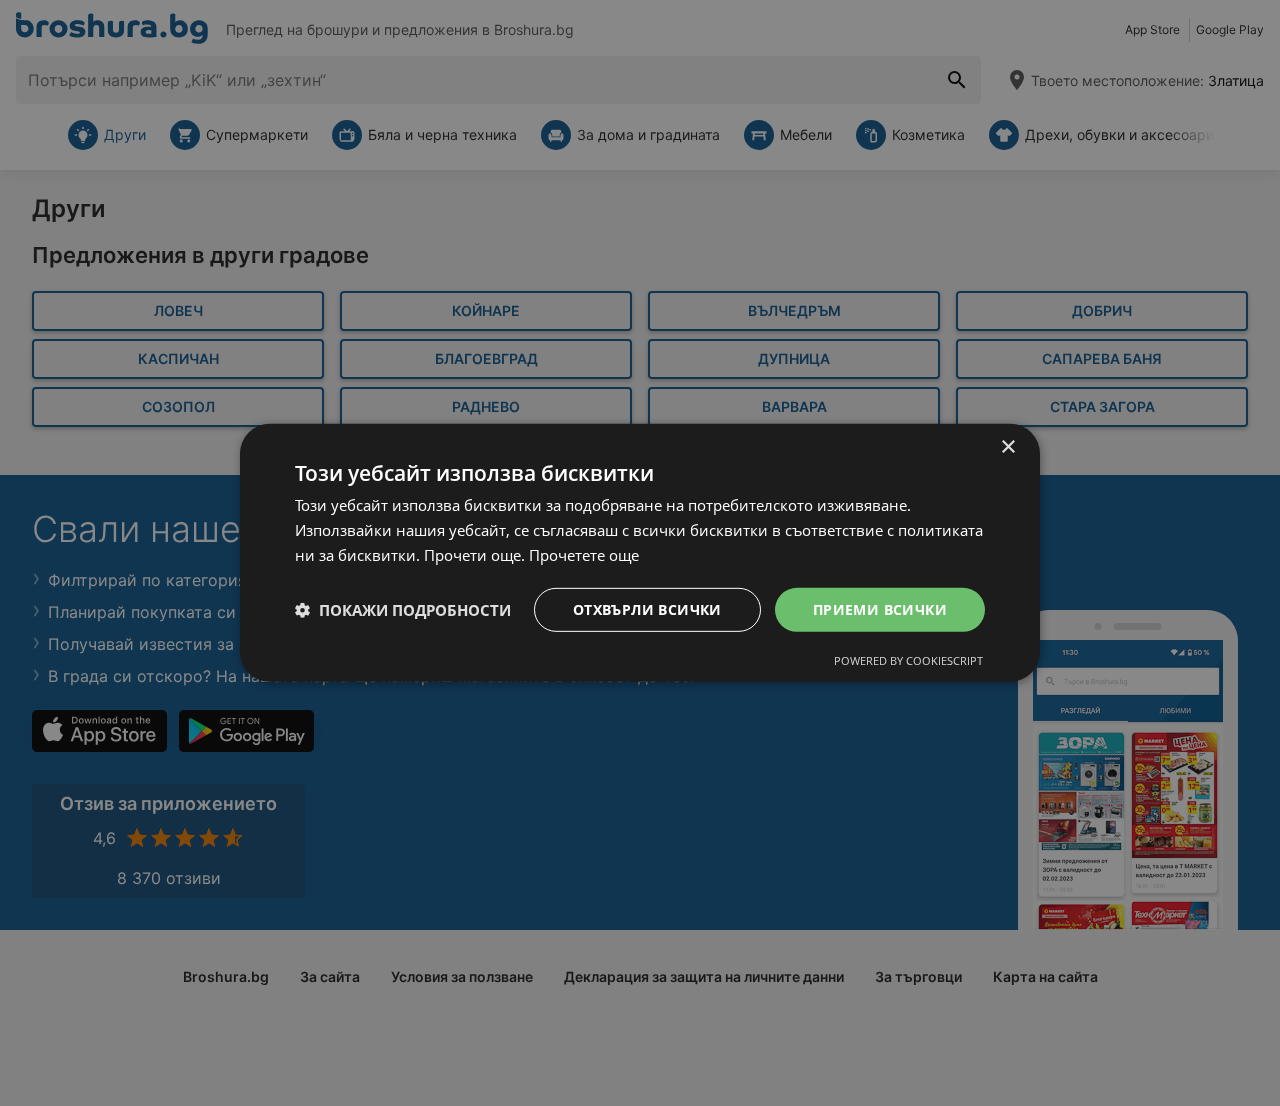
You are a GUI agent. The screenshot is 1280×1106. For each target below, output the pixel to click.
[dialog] (640, 553)
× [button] (1007, 447)
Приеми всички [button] (880, 608)
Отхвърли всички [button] (647, 608)
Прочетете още (584, 555)
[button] (403, 610)
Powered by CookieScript (908, 660)
